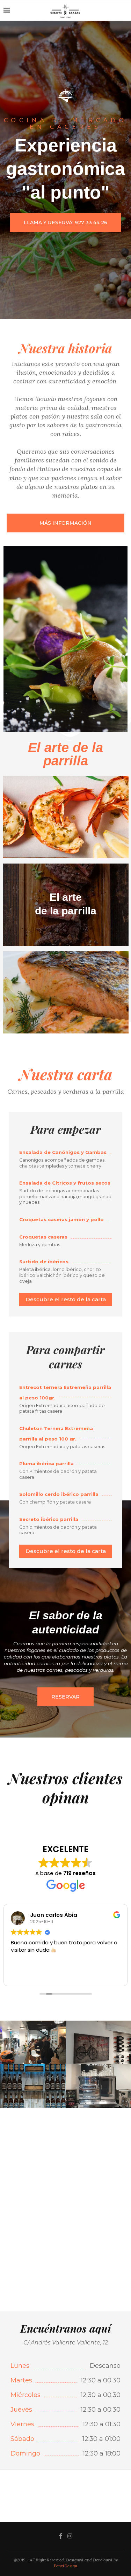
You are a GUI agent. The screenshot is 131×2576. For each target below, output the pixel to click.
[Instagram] (70, 2536)
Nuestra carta (66, 1074)
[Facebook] (61, 2536)
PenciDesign (65, 2566)
